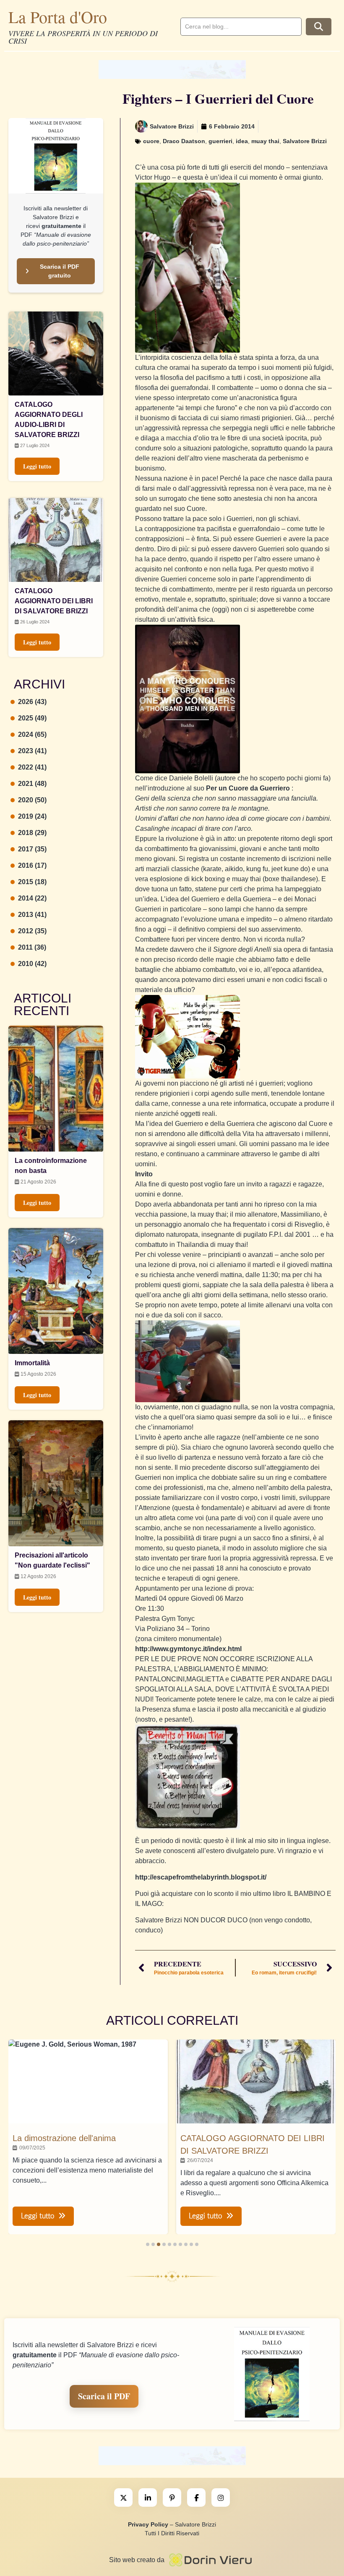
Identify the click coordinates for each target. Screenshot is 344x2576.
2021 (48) (32, 784)
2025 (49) (32, 718)
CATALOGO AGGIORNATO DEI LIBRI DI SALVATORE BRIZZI (54, 601)
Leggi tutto (37, 466)
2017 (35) (32, 849)
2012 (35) (32, 931)
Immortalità (32, 1363)
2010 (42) (32, 964)
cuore (151, 141)
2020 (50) (32, 800)
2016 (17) (32, 865)
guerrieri (220, 141)
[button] (148, 2244)
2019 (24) (32, 816)
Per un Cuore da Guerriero (248, 788)
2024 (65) (32, 734)
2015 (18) (32, 882)
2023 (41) (32, 751)
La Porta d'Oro (58, 17)
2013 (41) (32, 915)
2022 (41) (32, 767)
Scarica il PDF (104, 2396)
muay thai (265, 141)
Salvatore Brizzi (305, 141)
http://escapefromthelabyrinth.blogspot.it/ (201, 1877)
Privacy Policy (148, 2524)
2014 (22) (32, 898)
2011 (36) (32, 947)
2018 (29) (32, 833)
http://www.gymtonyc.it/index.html (188, 1649)
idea (242, 141)
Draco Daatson (184, 141)
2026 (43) (32, 702)
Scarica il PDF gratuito (60, 271)
